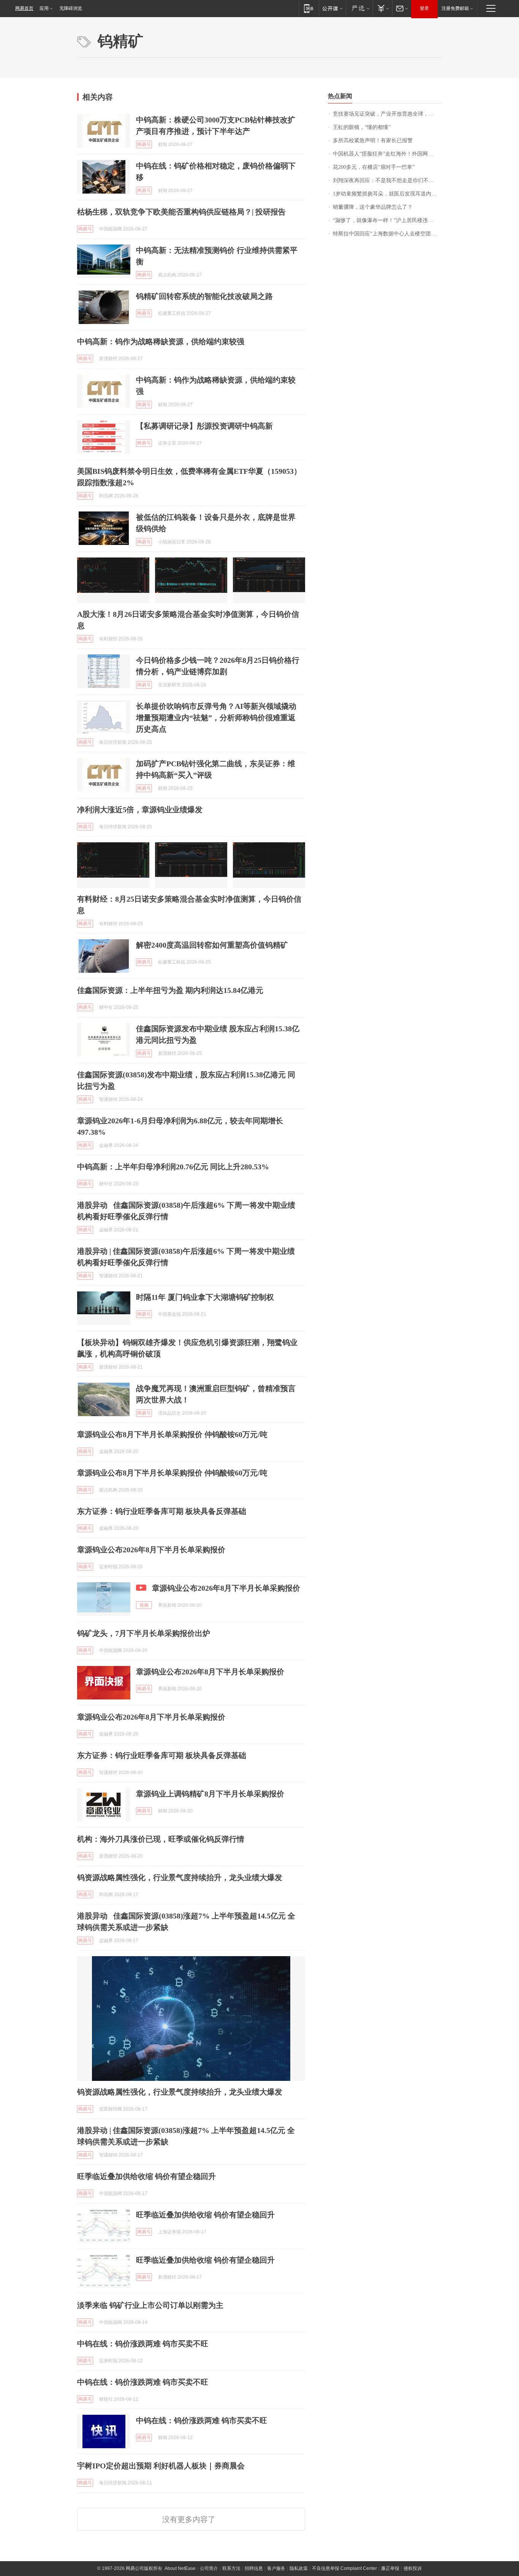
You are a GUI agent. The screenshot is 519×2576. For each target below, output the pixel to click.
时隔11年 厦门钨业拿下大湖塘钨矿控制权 (205, 1297)
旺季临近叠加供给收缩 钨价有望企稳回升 (146, 2176)
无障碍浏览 (71, 8)
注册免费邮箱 (455, 8)
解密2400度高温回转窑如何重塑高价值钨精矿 (212, 945)
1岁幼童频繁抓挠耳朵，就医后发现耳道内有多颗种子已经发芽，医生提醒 (387, 194)
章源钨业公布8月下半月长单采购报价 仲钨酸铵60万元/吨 (172, 1434)
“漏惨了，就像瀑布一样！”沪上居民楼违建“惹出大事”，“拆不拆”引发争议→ (387, 220)
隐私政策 (299, 2568)
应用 (44, 8)
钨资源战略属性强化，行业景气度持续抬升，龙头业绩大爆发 (180, 1877)
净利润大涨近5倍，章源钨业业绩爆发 (140, 810)
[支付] (382, 8)
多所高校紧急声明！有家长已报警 (373, 141)
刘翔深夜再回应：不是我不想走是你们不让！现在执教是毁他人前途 (387, 180)
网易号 (144, 145)
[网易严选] (359, 8)
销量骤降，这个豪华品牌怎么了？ (373, 207)
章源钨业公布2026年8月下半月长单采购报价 (151, 1550)
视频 (144, 1605)
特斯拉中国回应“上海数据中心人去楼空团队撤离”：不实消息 (387, 234)
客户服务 (276, 2568)
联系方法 (231, 2568)
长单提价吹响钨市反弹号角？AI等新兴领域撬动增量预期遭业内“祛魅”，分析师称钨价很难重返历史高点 (216, 718)
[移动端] (309, 8)
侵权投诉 (413, 2568)
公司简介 (209, 2568)
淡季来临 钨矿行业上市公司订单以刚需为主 (150, 2305)
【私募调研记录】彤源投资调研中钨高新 (204, 426)
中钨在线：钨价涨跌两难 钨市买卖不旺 (143, 2344)
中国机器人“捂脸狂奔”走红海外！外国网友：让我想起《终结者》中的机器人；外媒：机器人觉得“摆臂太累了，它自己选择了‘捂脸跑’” (387, 154)
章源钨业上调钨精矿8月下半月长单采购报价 (210, 1794)
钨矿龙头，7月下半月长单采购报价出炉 (144, 1633)
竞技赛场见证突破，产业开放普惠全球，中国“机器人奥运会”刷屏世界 (387, 114)
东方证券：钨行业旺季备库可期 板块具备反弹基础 (162, 1511)
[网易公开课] (332, 8)
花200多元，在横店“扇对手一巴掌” (374, 167)
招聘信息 (254, 2568)
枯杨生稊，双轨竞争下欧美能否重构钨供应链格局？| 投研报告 (181, 212)
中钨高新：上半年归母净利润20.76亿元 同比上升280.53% (173, 1167)
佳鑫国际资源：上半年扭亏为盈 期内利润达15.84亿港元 (170, 990)
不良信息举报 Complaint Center (344, 2568)
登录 (424, 8)
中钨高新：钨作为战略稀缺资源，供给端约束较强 (161, 341)
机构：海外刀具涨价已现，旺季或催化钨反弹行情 (161, 1839)
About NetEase (180, 2568)
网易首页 (24, 8)
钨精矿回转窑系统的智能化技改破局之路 (204, 296)
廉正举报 (390, 2568)
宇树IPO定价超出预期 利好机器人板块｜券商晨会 (161, 2466)
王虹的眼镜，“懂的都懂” (362, 127)
